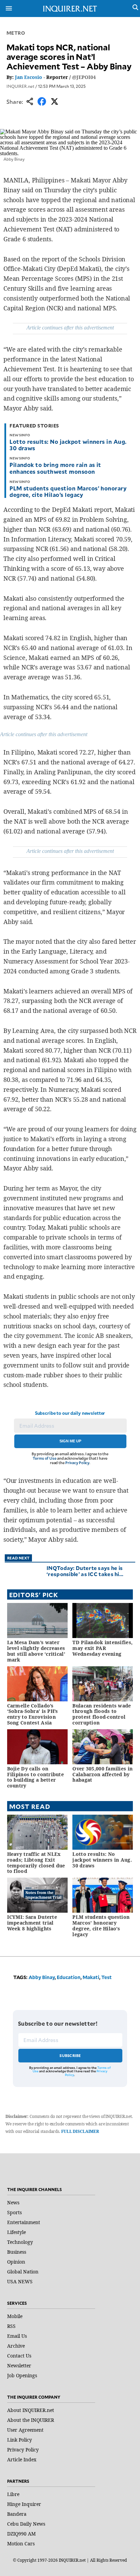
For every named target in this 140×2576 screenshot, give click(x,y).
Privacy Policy (77, 1463)
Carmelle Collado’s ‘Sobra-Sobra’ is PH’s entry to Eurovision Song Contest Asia (33, 1714)
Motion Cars (21, 2543)
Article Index (22, 2459)
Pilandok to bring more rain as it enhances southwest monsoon (55, 468)
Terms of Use (45, 1458)
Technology (20, 2242)
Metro (16, 33)
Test (107, 1977)
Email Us (17, 2336)
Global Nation (23, 2272)
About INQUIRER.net (31, 2410)
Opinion (16, 2262)
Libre (13, 2494)
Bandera (17, 2514)
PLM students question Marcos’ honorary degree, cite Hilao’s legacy (68, 491)
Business (17, 2252)
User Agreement (25, 2430)
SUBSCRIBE (70, 2055)
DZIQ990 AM (21, 2534)
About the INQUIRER (31, 2420)
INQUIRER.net (20, 86)
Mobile (15, 2316)
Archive (16, 2346)
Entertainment (24, 2222)
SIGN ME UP (70, 1441)
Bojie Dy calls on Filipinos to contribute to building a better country (36, 1777)
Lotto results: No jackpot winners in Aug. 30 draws (68, 445)
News (13, 2202)
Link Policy (20, 2440)
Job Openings (22, 2375)
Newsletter (19, 2366)
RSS (11, 2326)
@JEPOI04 (84, 77)
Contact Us (19, 2356)
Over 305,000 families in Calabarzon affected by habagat (102, 1774)
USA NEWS (20, 2281)
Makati (91, 1977)
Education (69, 1977)
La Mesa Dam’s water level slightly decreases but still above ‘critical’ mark (36, 1651)
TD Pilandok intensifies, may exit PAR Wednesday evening (102, 1648)
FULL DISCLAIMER (80, 2131)
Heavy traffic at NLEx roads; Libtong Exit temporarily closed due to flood (36, 1862)
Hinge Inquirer (24, 2504)
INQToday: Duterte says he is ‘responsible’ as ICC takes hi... (85, 1571)
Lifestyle (16, 2232)
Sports (14, 2212)
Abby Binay (42, 1977)
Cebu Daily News (26, 2524)
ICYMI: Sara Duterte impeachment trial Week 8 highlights (32, 1923)
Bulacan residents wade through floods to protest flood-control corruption (102, 1714)
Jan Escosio (29, 77)
